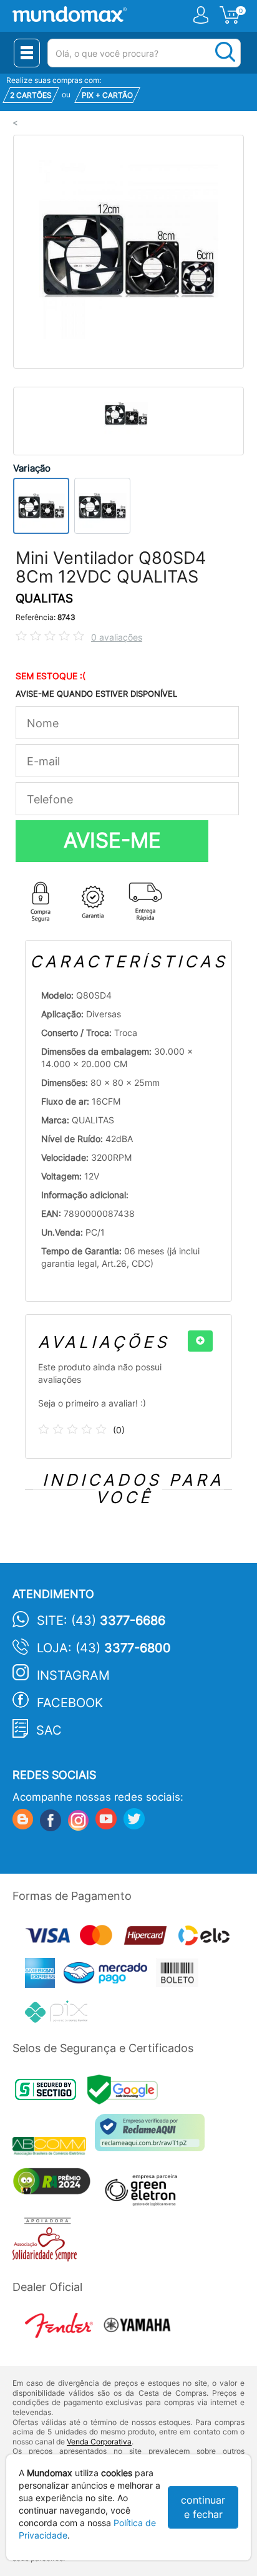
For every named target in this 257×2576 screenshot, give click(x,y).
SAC (49, 1730)
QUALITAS (44, 598)
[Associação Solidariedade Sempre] (48, 2242)
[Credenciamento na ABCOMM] (54, 2148)
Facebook (70, 1703)
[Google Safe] (126, 2093)
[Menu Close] (27, 53)
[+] (200, 1341)
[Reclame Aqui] (153, 2137)
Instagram (73, 1675)
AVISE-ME (112, 840)
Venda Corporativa (99, 2442)
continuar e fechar (203, 2507)
